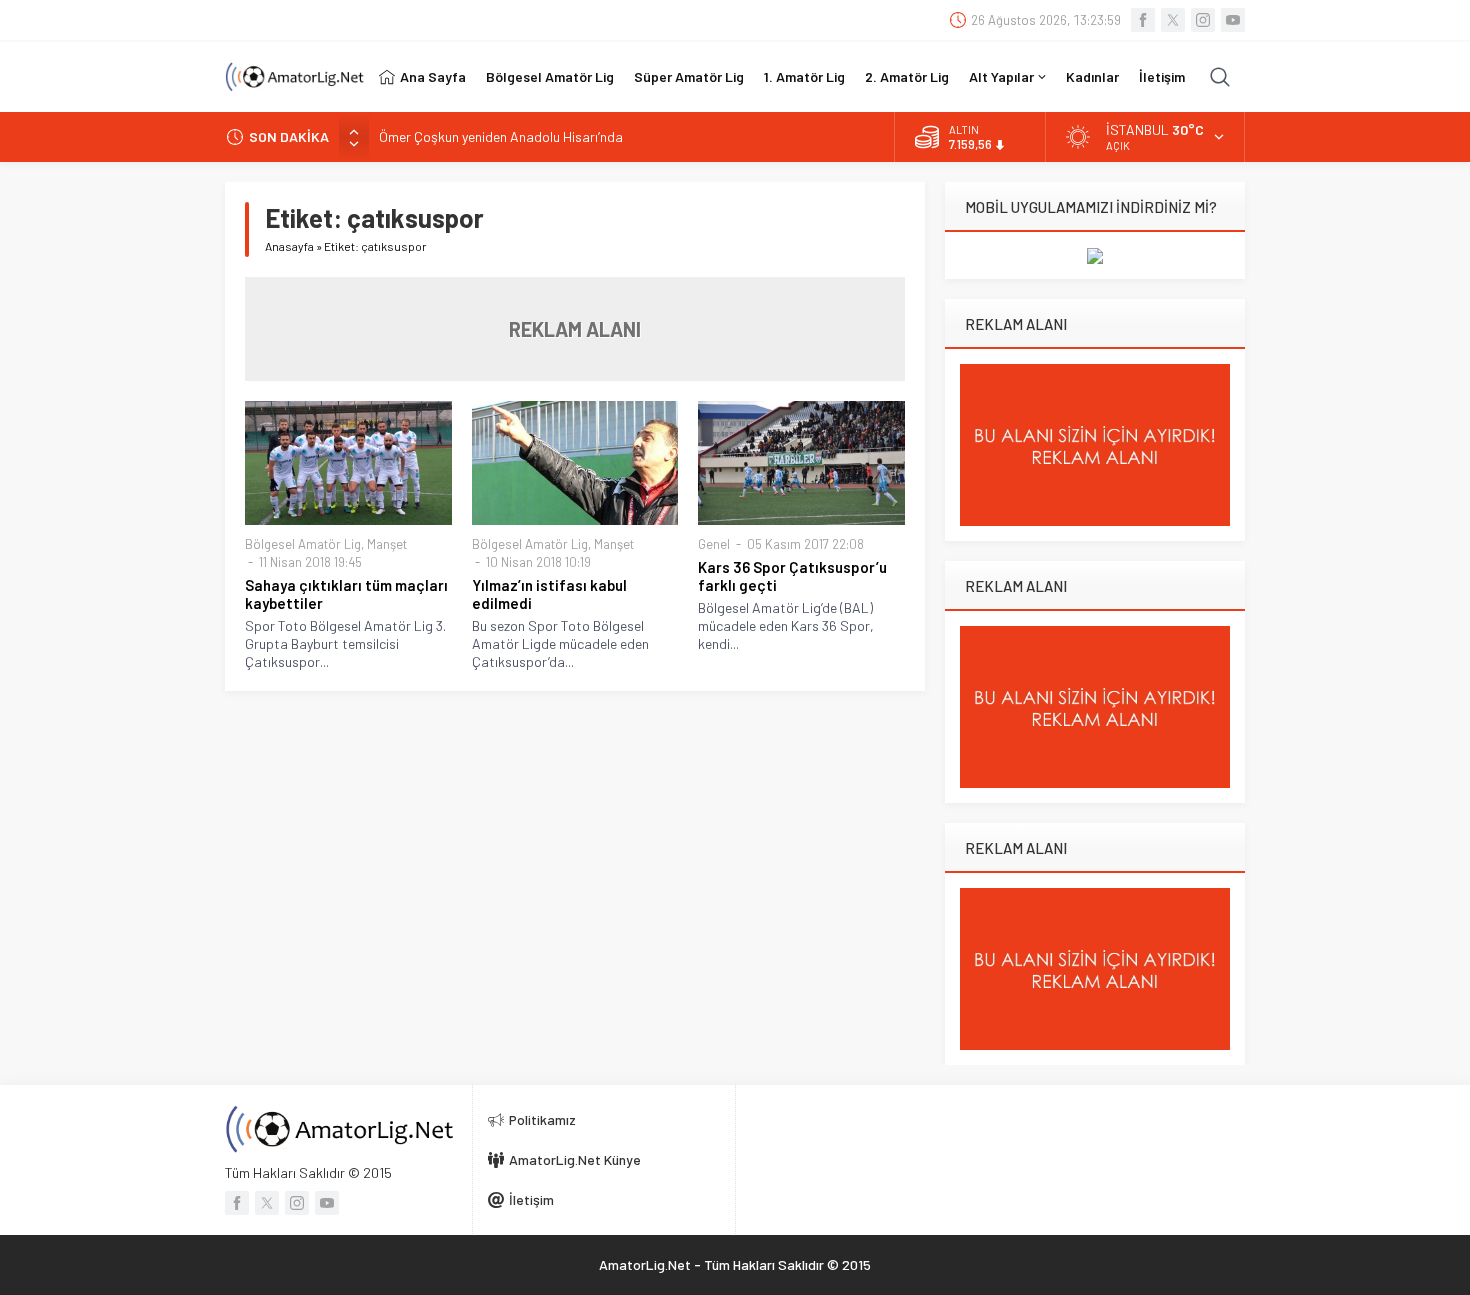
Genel (714, 544)
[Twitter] (1173, 20)
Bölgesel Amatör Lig (303, 544)
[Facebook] (1143, 20)
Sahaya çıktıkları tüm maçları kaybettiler (346, 594)
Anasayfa (289, 246)
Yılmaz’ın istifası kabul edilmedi (549, 594)
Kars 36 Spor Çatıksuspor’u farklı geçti (792, 576)
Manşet (387, 544)
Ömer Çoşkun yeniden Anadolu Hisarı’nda (501, 136)
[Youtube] (1233, 20)
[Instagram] (1203, 20)
